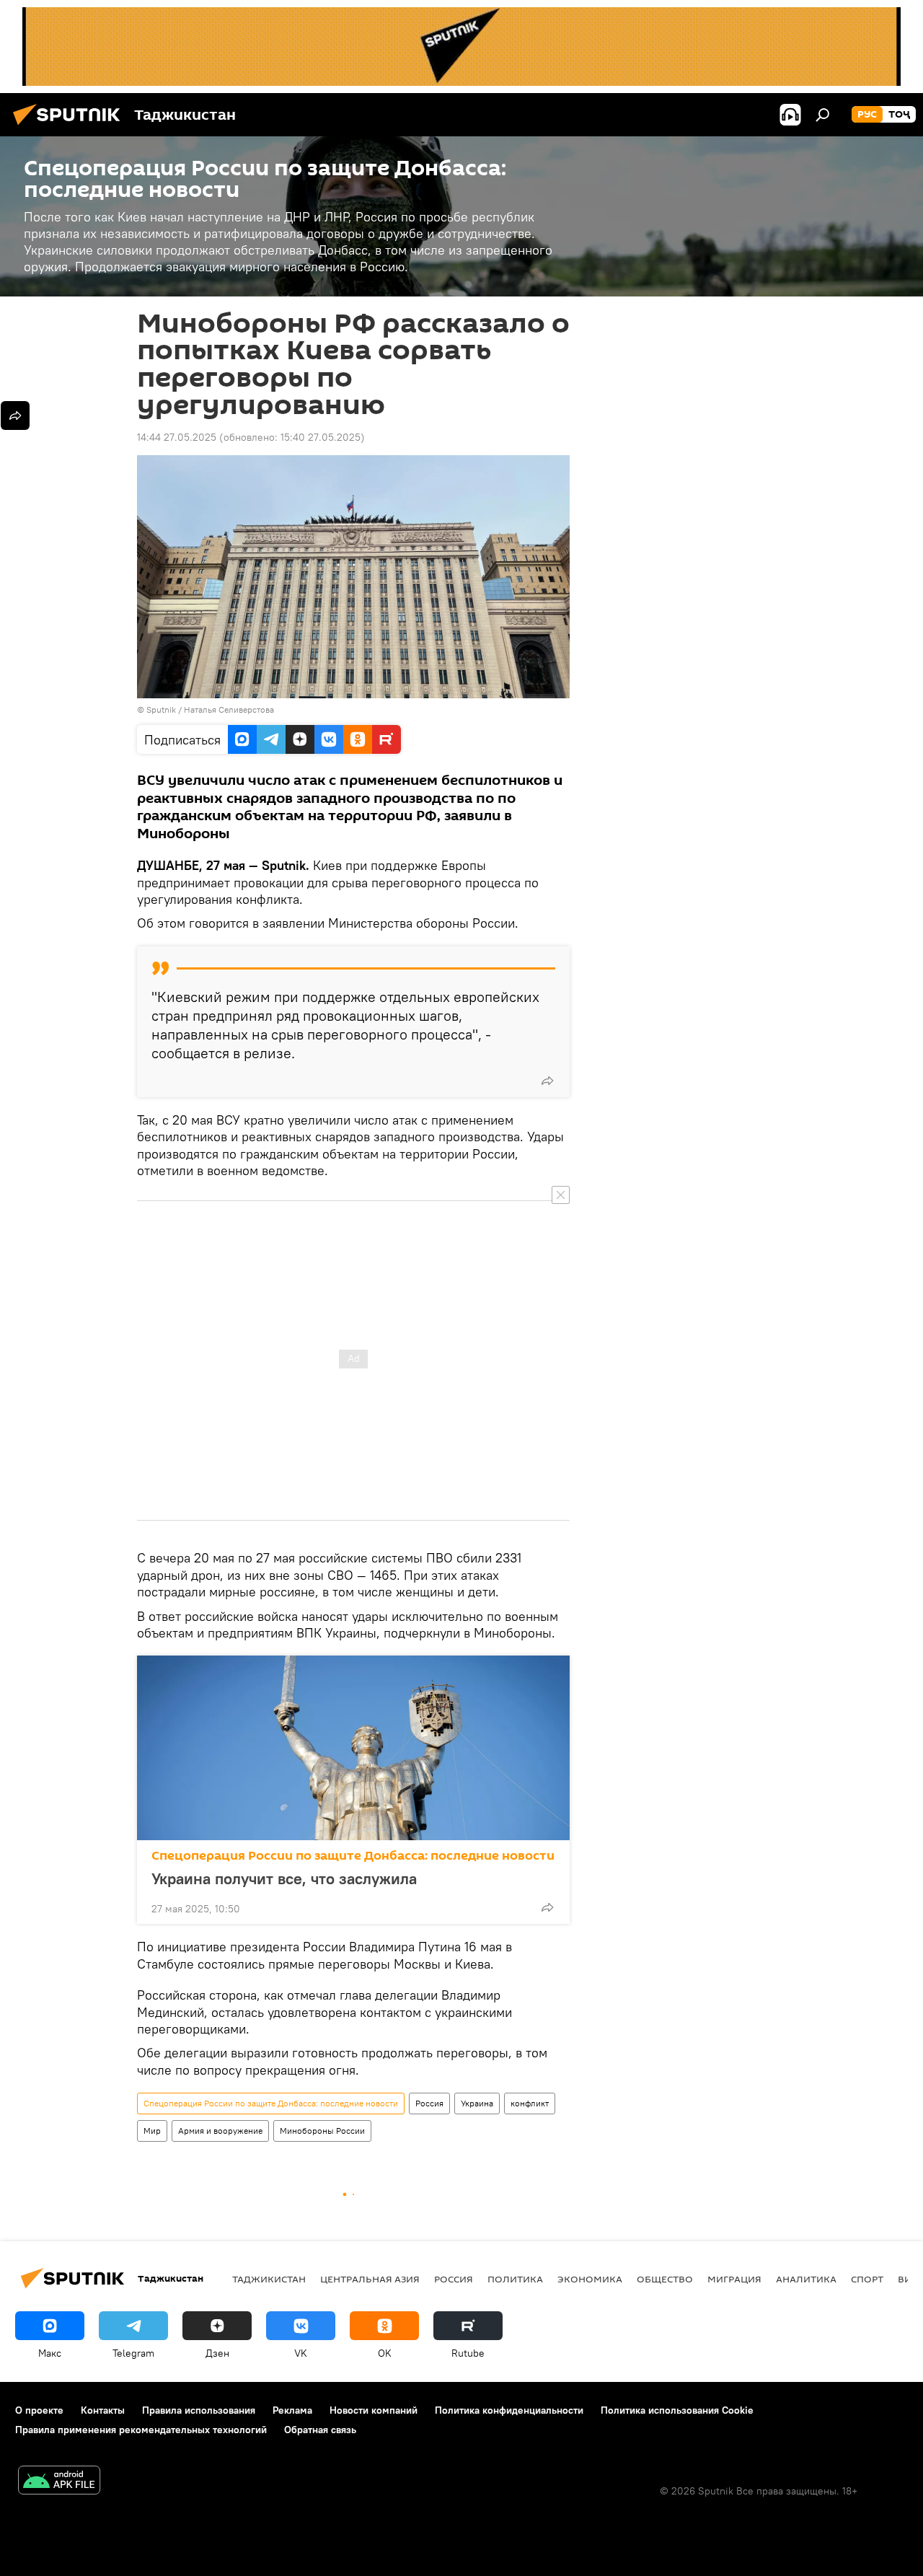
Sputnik (162, 709)
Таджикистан (269, 2279)
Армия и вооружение (220, 2131)
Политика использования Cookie (677, 2410)
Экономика (590, 2279)
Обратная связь (320, 2430)
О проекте (39, 2410)
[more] (547, 1081)
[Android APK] (59, 2482)
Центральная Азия (370, 2279)
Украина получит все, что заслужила (284, 1878)
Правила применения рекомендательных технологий (141, 2430)
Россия (429, 2103)
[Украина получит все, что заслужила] (353, 1748)
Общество (665, 2279)
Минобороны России (322, 2131)
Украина (477, 2103)
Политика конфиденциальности (509, 2410)
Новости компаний (374, 2410)
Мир (152, 2131)
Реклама (292, 2410)
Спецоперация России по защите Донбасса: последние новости (353, 1856)
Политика (515, 2279)
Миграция (734, 2279)
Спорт (867, 2279)
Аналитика (806, 2279)
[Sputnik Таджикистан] (71, 127)
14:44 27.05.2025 (177, 437)
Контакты (103, 2410)
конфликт (530, 2103)
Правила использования (199, 2410)
